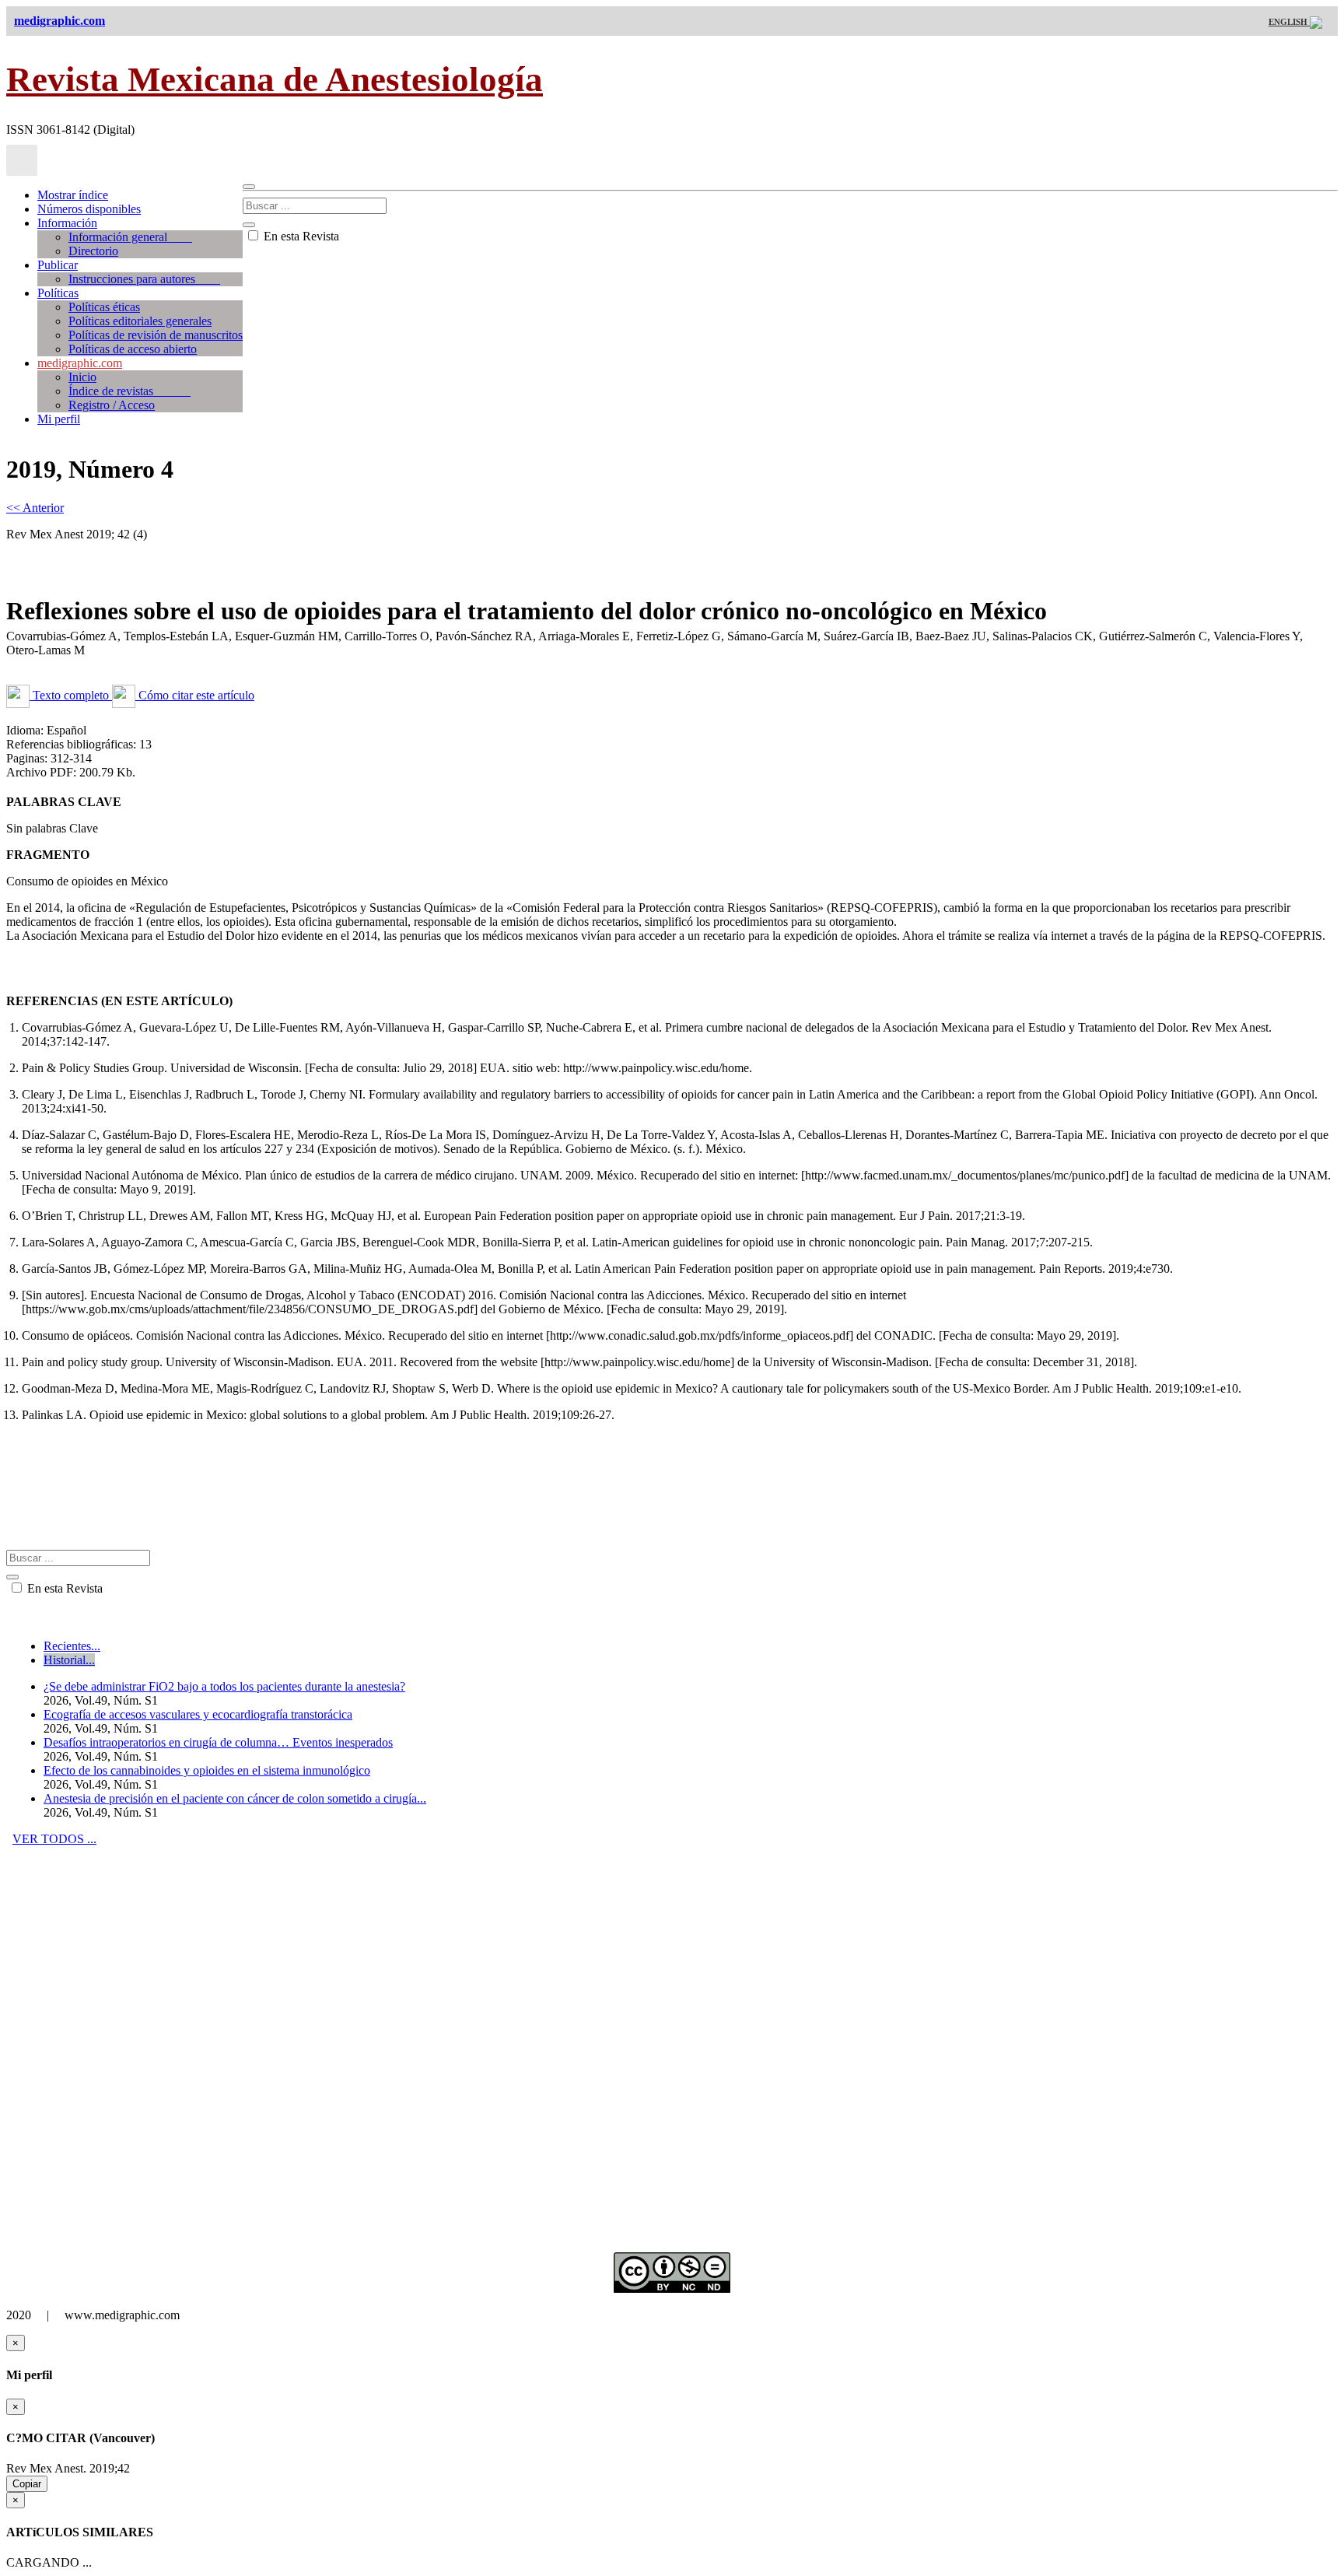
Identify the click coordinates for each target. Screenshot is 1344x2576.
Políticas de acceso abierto (133, 349)
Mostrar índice (73, 195)
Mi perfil (59, 419)
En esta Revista (300, 236)
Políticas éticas (104, 307)
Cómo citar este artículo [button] (195, 695)
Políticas (58, 293)
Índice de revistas (129, 391)
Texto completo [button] (71, 695)
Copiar (27, 2484)
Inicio (82, 377)
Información (67, 223)
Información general (130, 237)
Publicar (58, 265)
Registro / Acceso (112, 405)
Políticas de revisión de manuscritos (156, 335)
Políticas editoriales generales (140, 321)
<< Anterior (35, 508)
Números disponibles (89, 209)
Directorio (93, 251)
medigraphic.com (80, 363)
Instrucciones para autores (144, 279)
